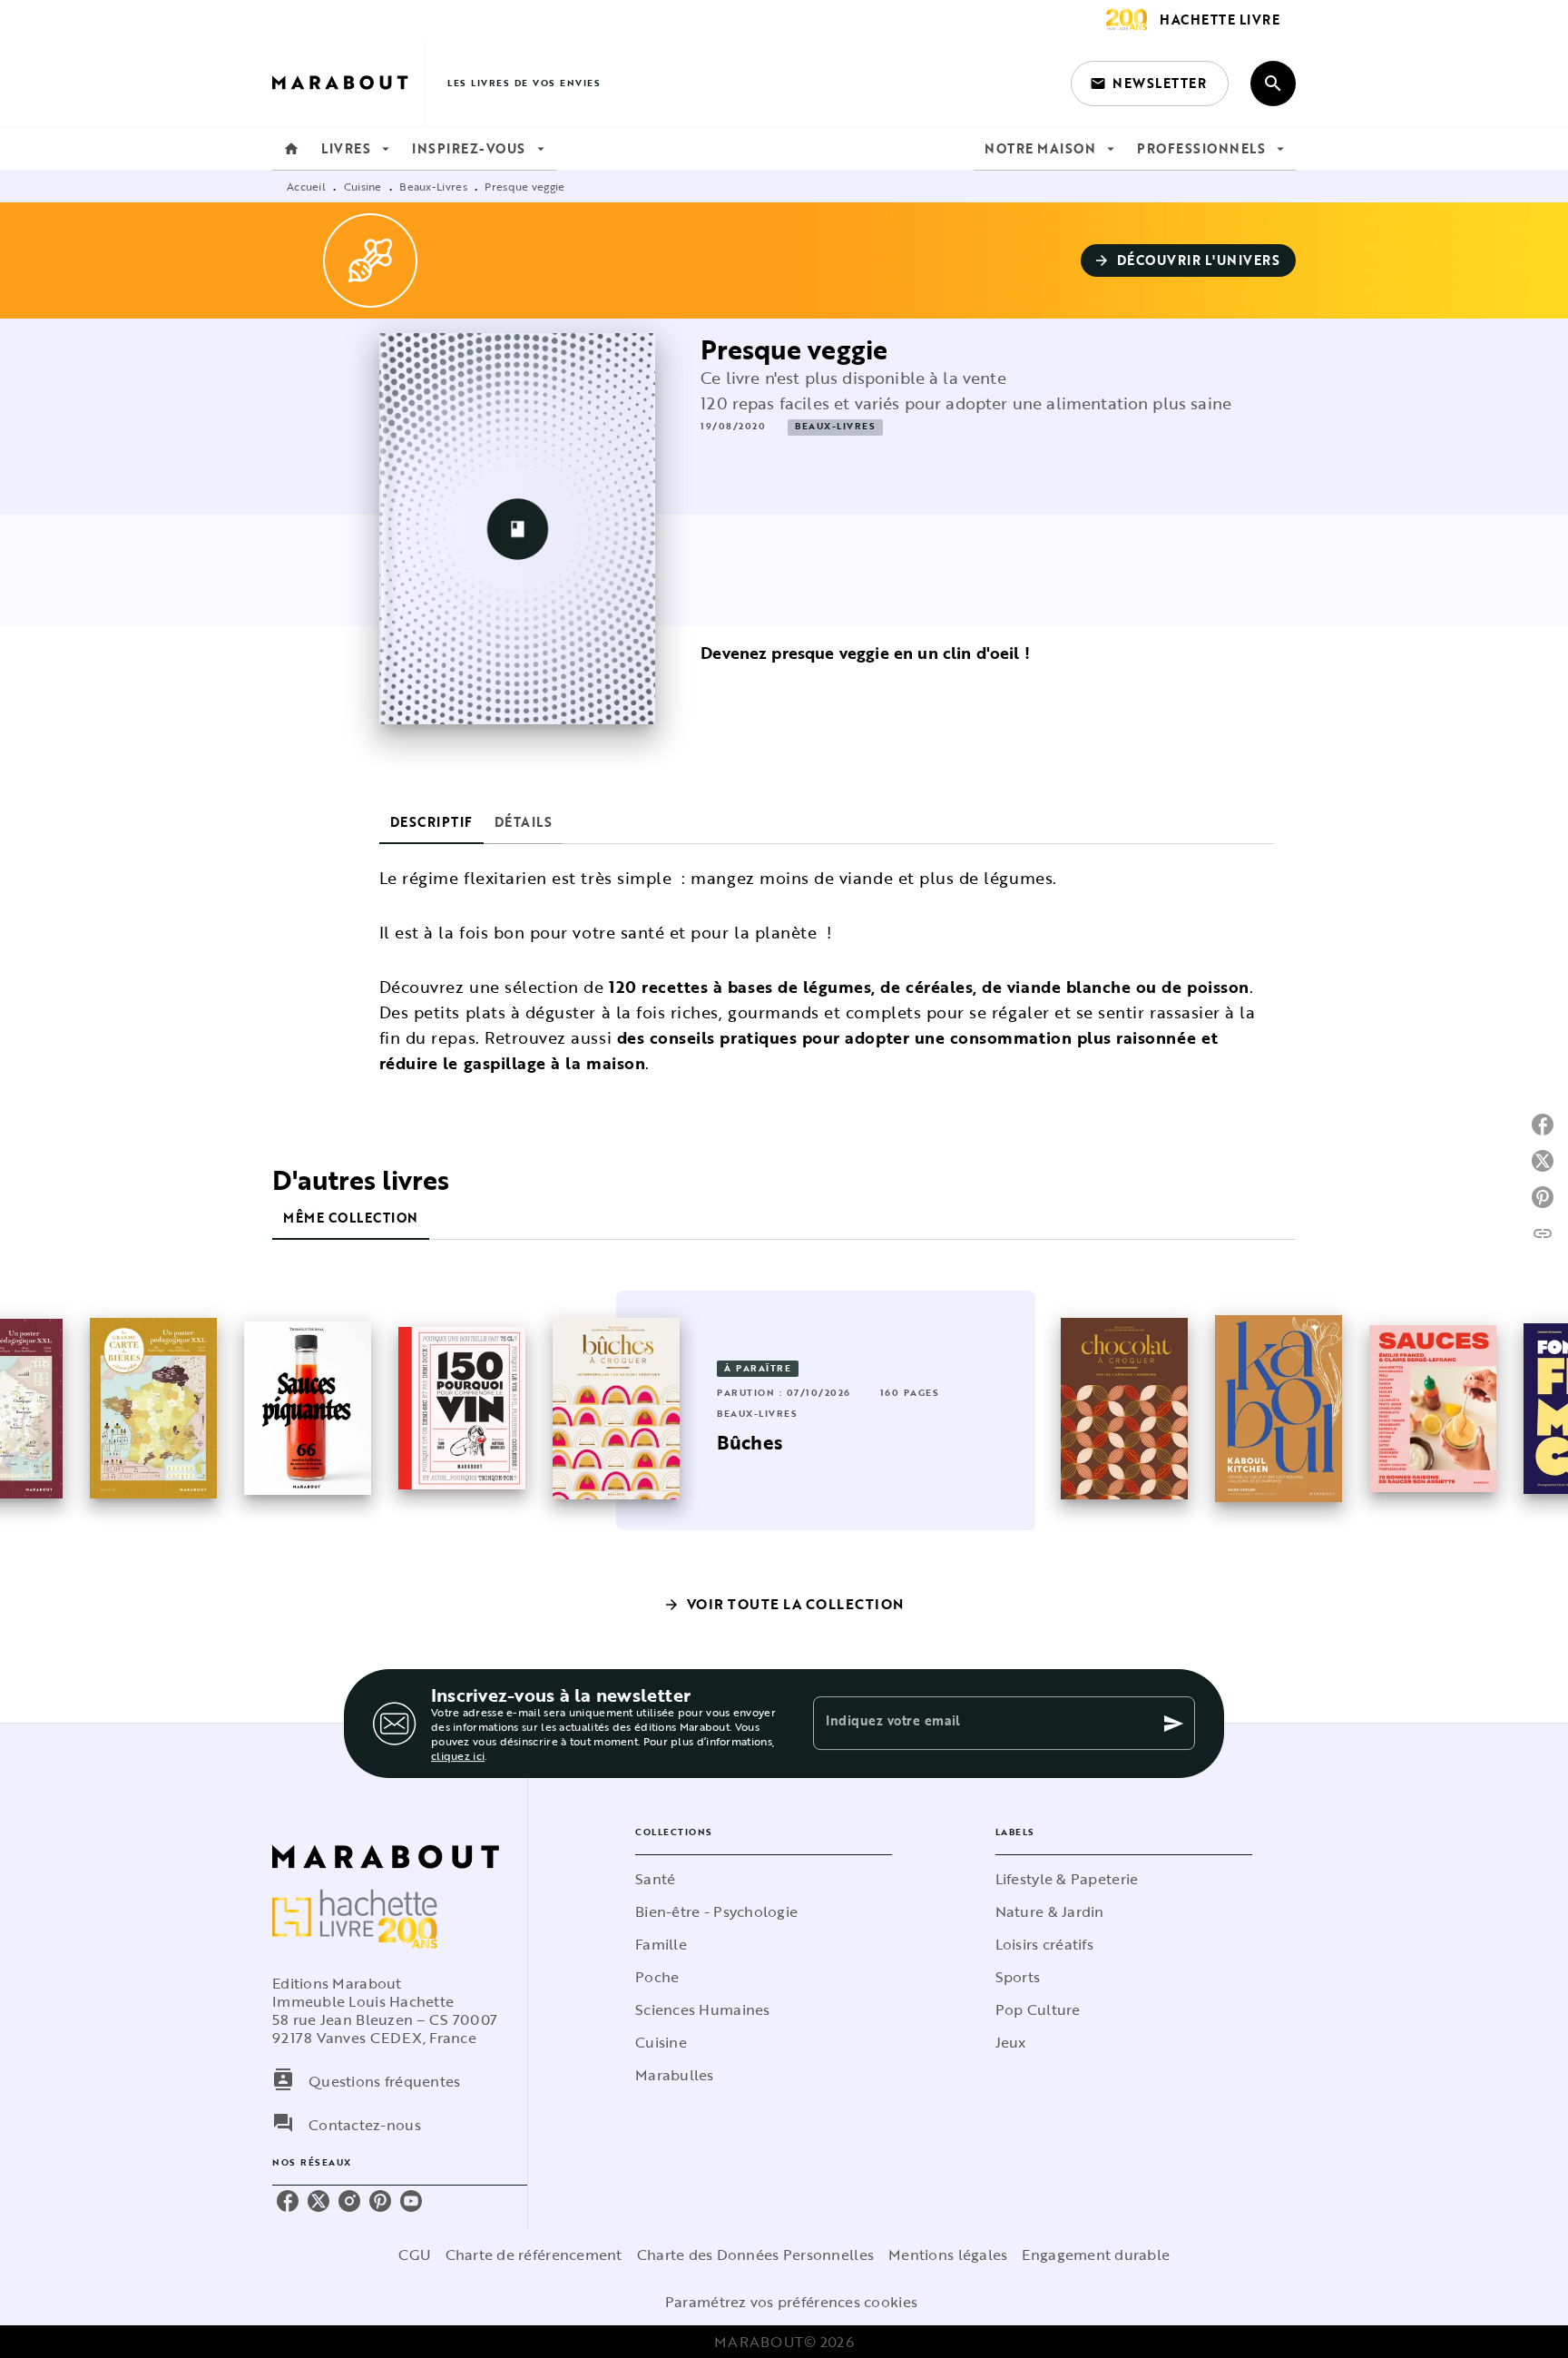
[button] (1150, 84)
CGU (415, 2255)
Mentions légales (948, 2255)
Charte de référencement (534, 2255)
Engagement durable (1096, 2255)
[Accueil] (348, 83)
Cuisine (363, 186)
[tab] (291, 149)
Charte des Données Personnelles (755, 2255)
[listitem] (288, 2201)
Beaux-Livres (433, 186)
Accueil (306, 186)
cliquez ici (458, 1755)
